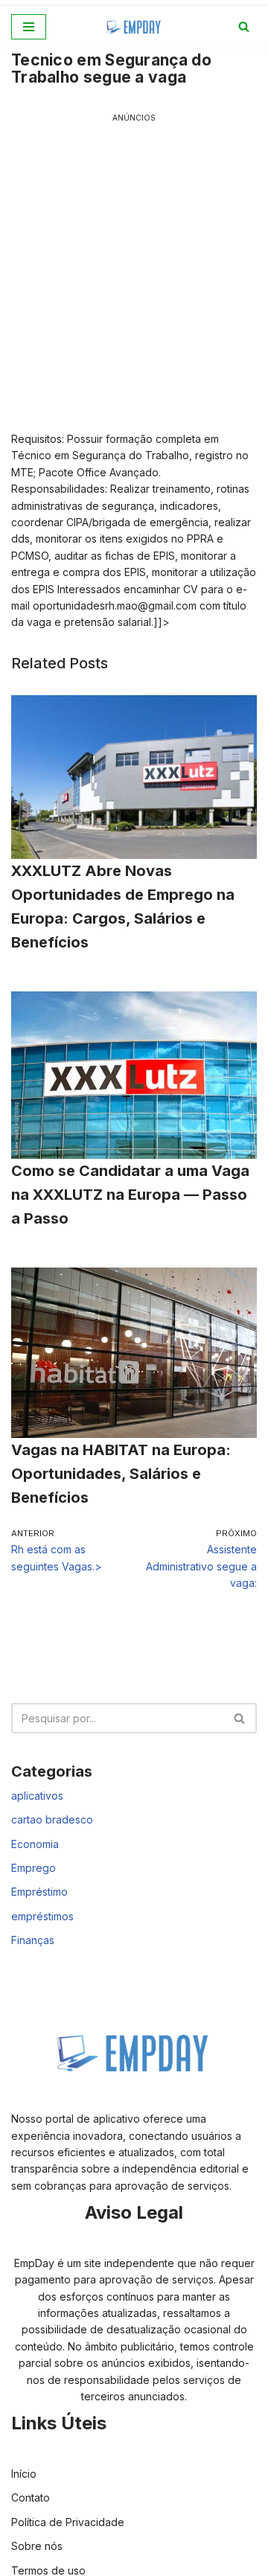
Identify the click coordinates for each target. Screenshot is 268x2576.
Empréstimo (39, 1892)
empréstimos (42, 1916)
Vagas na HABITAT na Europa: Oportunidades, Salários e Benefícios (121, 1474)
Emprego (33, 1868)
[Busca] (244, 26)
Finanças (33, 1940)
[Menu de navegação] (29, 27)
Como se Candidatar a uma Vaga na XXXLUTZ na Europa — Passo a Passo (130, 1195)
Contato (31, 2497)
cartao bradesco (52, 1819)
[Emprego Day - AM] (134, 27)
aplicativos (37, 1796)
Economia (35, 1844)
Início (24, 2474)
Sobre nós (37, 2546)
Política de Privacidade (68, 2522)
